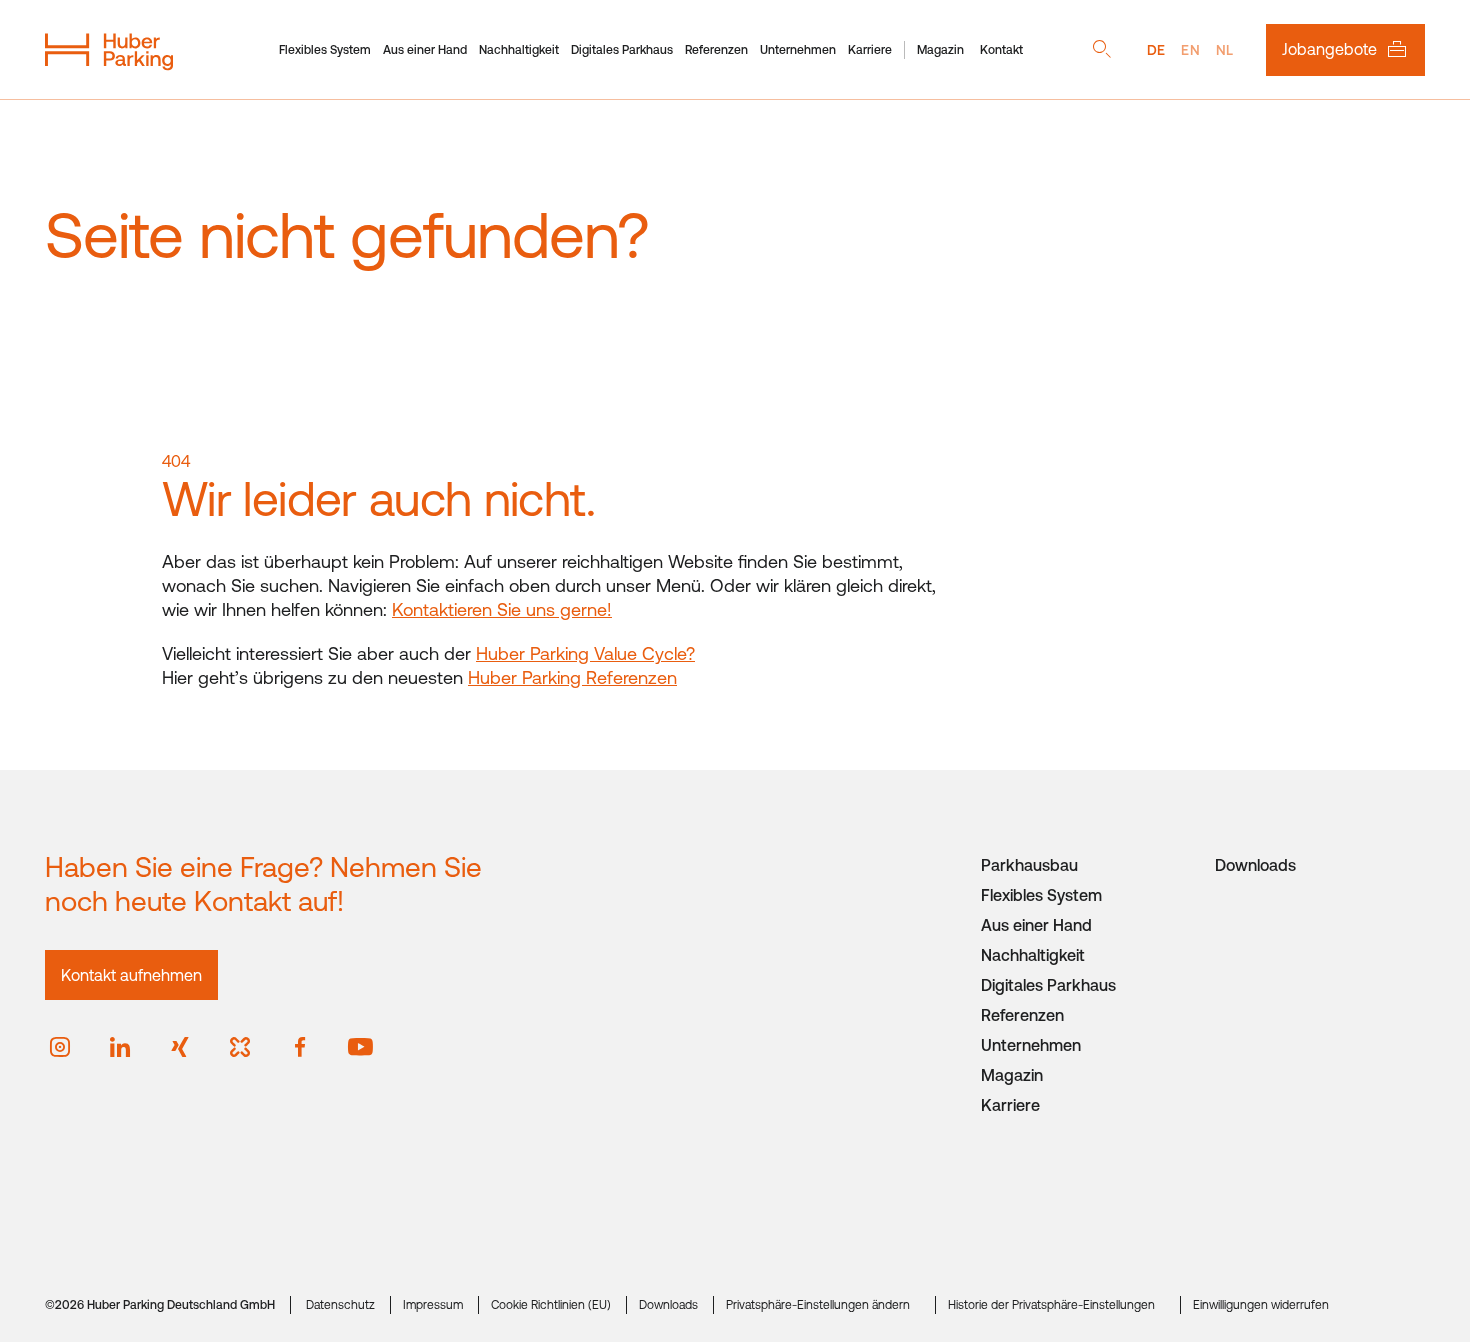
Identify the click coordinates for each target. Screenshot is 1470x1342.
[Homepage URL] (109, 50)
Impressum (433, 1305)
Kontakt (1001, 50)
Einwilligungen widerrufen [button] (1261, 1305)
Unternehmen (798, 50)
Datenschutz (340, 1305)
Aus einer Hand (425, 50)
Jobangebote (1329, 49)
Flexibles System (325, 50)
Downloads (1255, 865)
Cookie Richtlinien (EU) (551, 1305)
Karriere (870, 50)
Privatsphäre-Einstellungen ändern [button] (818, 1305)
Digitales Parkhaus (622, 50)
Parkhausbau (1029, 865)
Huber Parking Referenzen (572, 677)
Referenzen (716, 50)
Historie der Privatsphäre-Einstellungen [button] (1051, 1305)
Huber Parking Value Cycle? (585, 653)
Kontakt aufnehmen (131, 975)
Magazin (940, 50)
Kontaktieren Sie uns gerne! (502, 609)
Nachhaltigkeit (519, 50)
